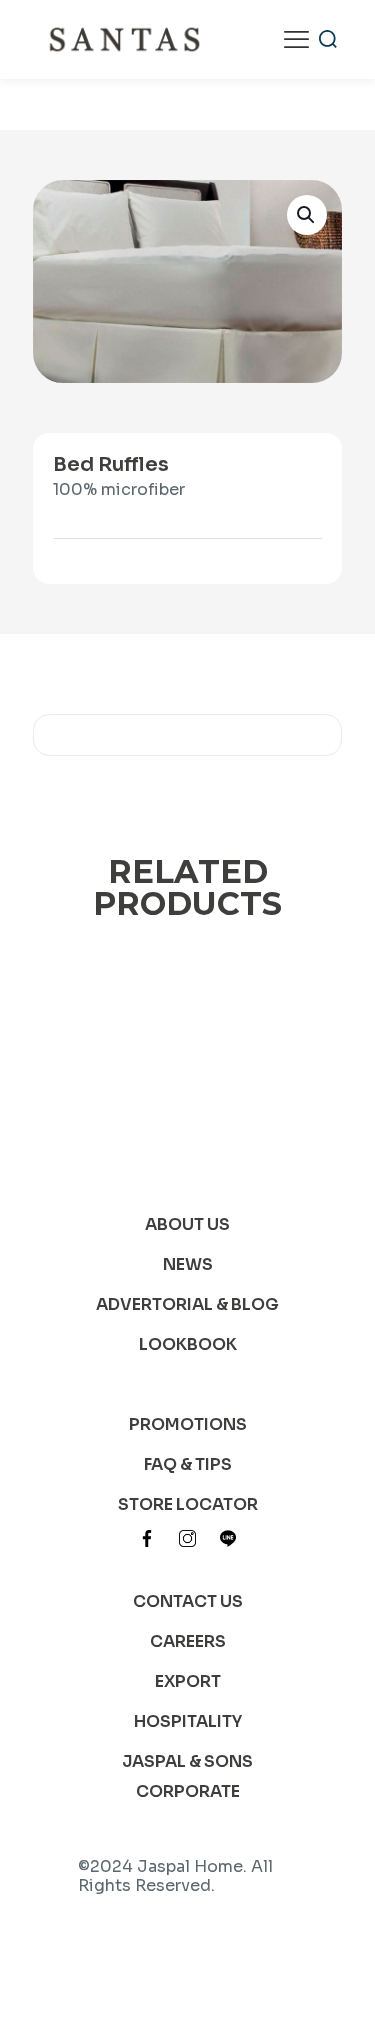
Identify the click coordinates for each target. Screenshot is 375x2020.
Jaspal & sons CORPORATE (187, 1776)
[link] (147, 1538)
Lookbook (188, 1344)
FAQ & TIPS (188, 1464)
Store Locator (188, 1504)
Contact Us (188, 1601)
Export (188, 1681)
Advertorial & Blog (187, 1304)
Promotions (188, 1424)
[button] (307, 215)
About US (187, 1224)
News (188, 1264)
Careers (188, 1641)
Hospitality (188, 1721)
